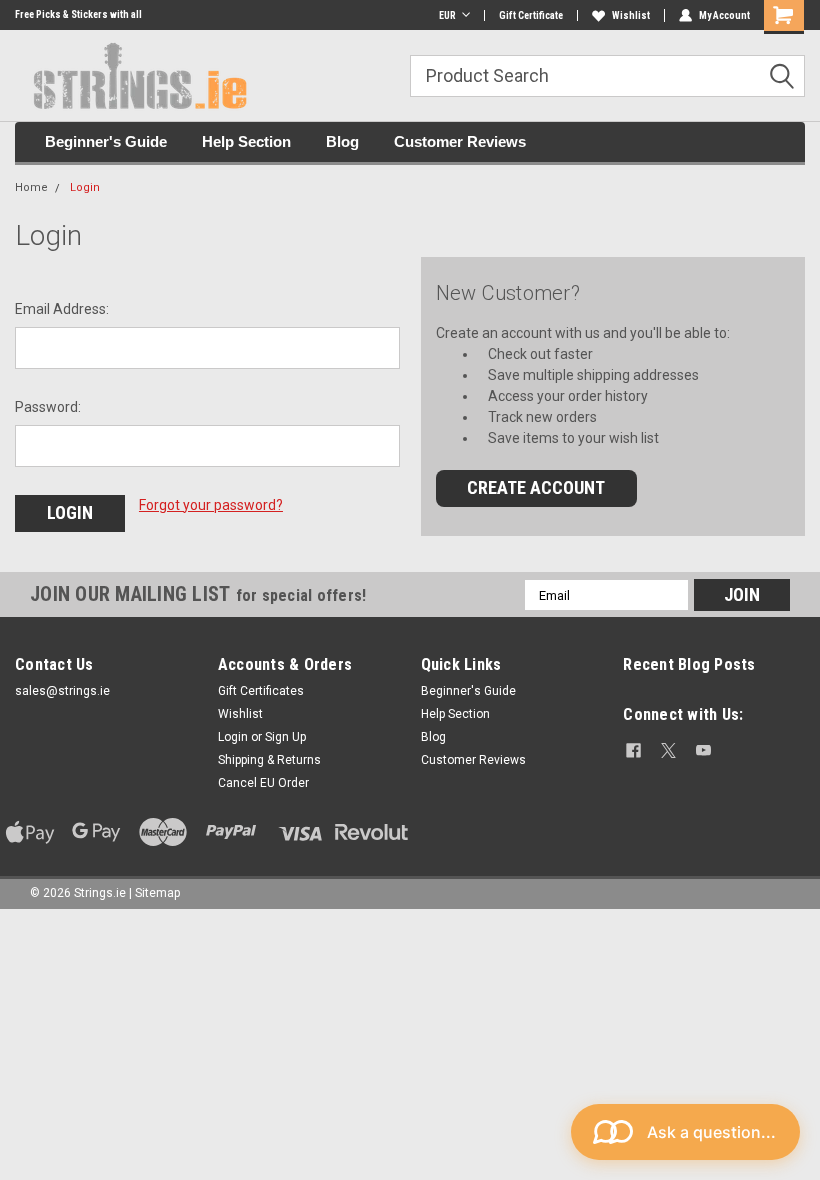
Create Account (536, 487)
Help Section (246, 141)
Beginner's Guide (106, 141)
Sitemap (157, 893)
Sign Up (285, 737)
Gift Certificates (261, 691)
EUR (447, 15)
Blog (342, 141)
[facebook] (633, 750)
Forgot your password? (211, 505)
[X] (668, 750)
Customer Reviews (460, 141)
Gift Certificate (531, 15)
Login (85, 187)
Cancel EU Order (263, 783)
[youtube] (703, 750)
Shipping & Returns (269, 760)
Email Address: (62, 309)
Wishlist (631, 15)
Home (31, 187)
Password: (48, 407)
